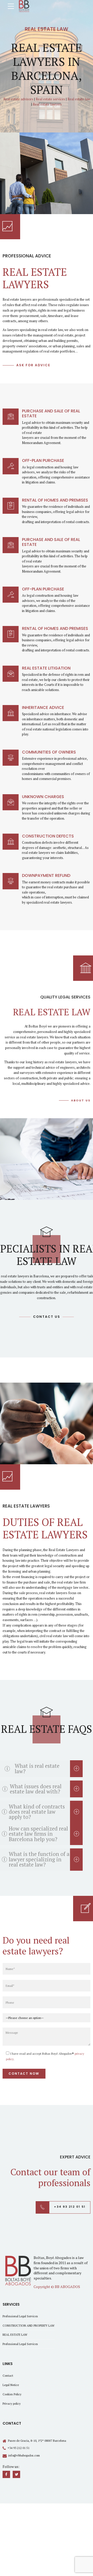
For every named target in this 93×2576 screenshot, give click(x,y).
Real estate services (50, 99)
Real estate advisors (18, 99)
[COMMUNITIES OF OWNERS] (11, 758)
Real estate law (79, 99)
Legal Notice (11, 2385)
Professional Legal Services (20, 2316)
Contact (8, 2376)
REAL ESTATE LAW (15, 2335)
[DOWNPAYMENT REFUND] (11, 881)
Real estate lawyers (47, 104)
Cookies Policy (12, 2394)
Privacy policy (12, 2403)
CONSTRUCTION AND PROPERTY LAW (29, 2325)
